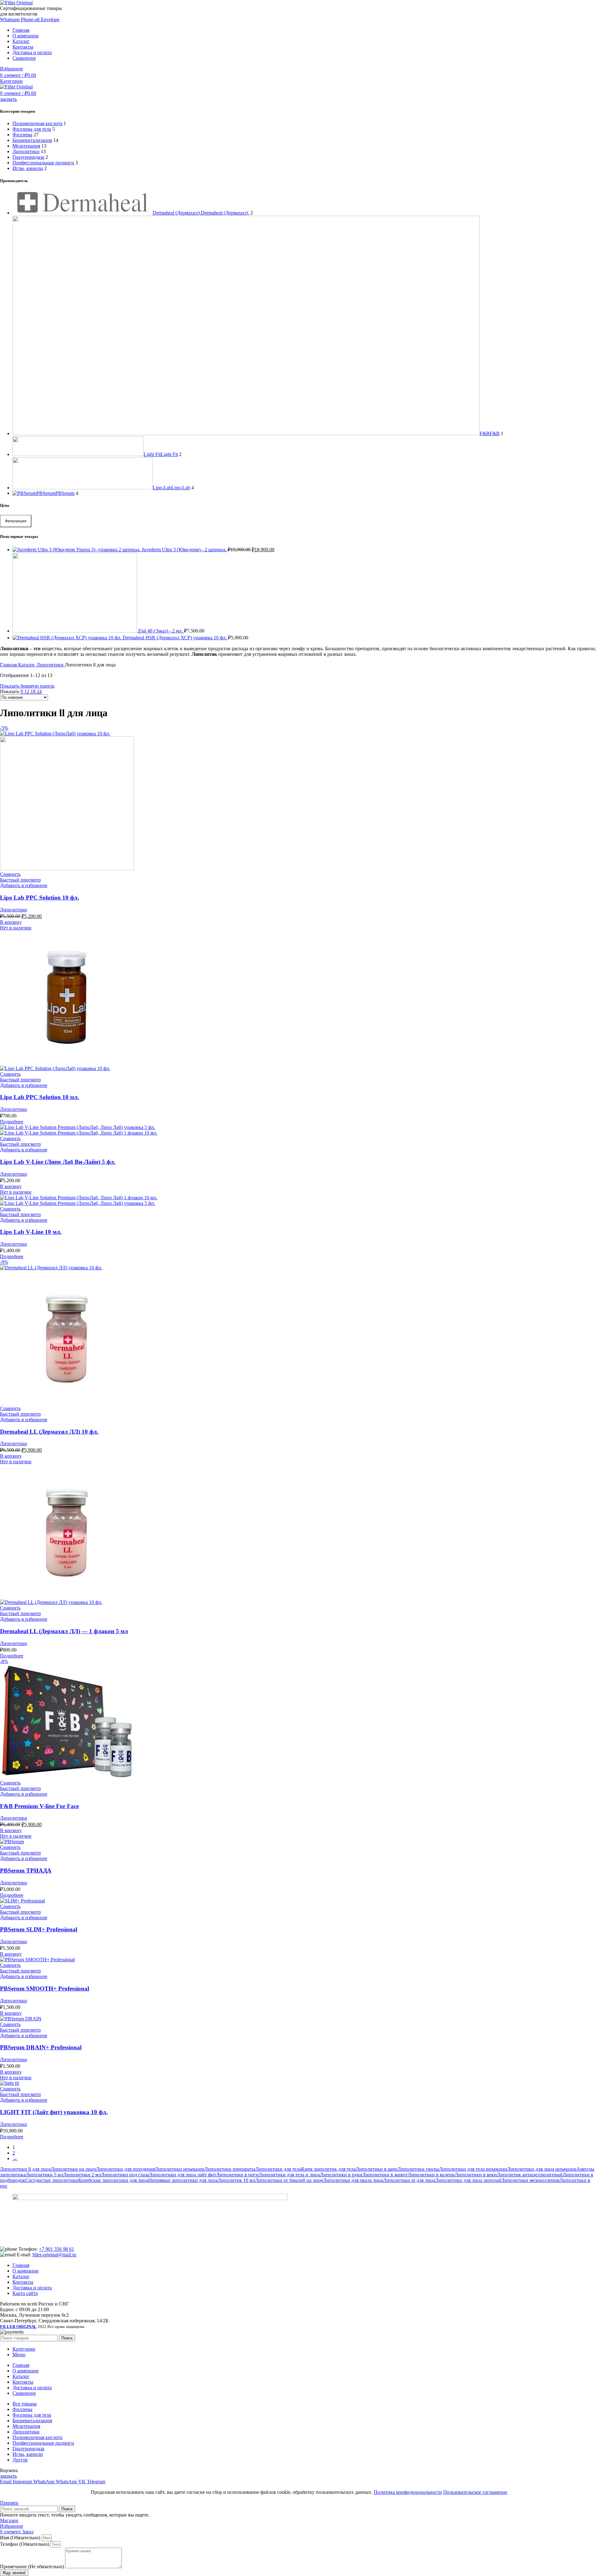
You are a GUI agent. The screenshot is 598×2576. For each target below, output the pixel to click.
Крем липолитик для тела (328, 2169)
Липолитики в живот (385, 2175)
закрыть (8, 99)
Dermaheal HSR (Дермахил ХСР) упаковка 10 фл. (175, 638)
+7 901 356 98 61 (57, 2249)
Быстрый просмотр (20, 880)
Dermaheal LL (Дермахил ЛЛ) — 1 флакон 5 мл (64, 1631)
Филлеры (22, 135)
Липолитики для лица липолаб (468, 2180)
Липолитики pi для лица (409, 2180)
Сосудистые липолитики (52, 2180)
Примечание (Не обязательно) (33, 2567)
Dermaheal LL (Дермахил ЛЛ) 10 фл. (49, 1432)
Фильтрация (16, 521)
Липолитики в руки (341, 2175)
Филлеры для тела (32, 129)
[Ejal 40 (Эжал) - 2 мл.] (75, 631)
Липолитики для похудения (125, 2169)
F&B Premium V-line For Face (39, 1806)
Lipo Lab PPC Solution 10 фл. (40, 898)
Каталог (27, 665)
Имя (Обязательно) (21, 2538)
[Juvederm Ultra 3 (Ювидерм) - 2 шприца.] (77, 550)
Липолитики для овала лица (353, 2180)
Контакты (23, 2282)
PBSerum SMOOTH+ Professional (45, 1988)
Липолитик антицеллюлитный (530, 2175)
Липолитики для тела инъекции (473, 2169)
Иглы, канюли (28, 168)
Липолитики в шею (377, 2169)
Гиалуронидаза (28, 157)
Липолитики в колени (431, 2175)
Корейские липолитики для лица (113, 2180)
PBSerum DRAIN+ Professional (41, 2047)
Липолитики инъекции (180, 2169)
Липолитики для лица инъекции (542, 2169)
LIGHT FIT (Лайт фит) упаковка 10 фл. (54, 2112)
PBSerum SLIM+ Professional (39, 1929)
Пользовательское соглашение (475, 2492)
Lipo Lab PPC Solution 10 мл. (40, 1097)
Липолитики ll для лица (25, 2169)
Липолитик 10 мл (236, 2180)
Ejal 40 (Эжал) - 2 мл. (161, 631)
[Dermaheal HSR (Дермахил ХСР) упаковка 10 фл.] (68, 638)
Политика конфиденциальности (408, 2492)
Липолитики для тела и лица (289, 2175)
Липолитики (26, 151)
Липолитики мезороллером (530, 2180)
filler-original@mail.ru (54, 2255)
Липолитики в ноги (237, 2175)
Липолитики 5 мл (44, 2175)
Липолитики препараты (230, 2169)
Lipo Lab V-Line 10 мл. (31, 1232)
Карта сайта (25, 2293)
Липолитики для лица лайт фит (183, 2175)
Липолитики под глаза (125, 2175)
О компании (26, 2271)
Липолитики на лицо (73, 2169)
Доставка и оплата (32, 2288)
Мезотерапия (26, 146)
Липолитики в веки (476, 2175)
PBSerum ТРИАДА (26, 1871)
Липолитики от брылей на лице (289, 2180)
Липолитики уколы (418, 2169)
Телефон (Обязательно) (25, 2544)
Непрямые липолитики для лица (183, 2180)
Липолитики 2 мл (82, 2175)
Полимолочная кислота (37, 123)
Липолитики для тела (278, 2169)
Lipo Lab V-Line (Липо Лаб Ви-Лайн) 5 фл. (58, 1162)
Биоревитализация (32, 140)
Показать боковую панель (27, 686)
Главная (9, 665)
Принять (9, 2503)
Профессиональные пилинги (43, 163)
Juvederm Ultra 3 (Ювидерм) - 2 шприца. (185, 550)
